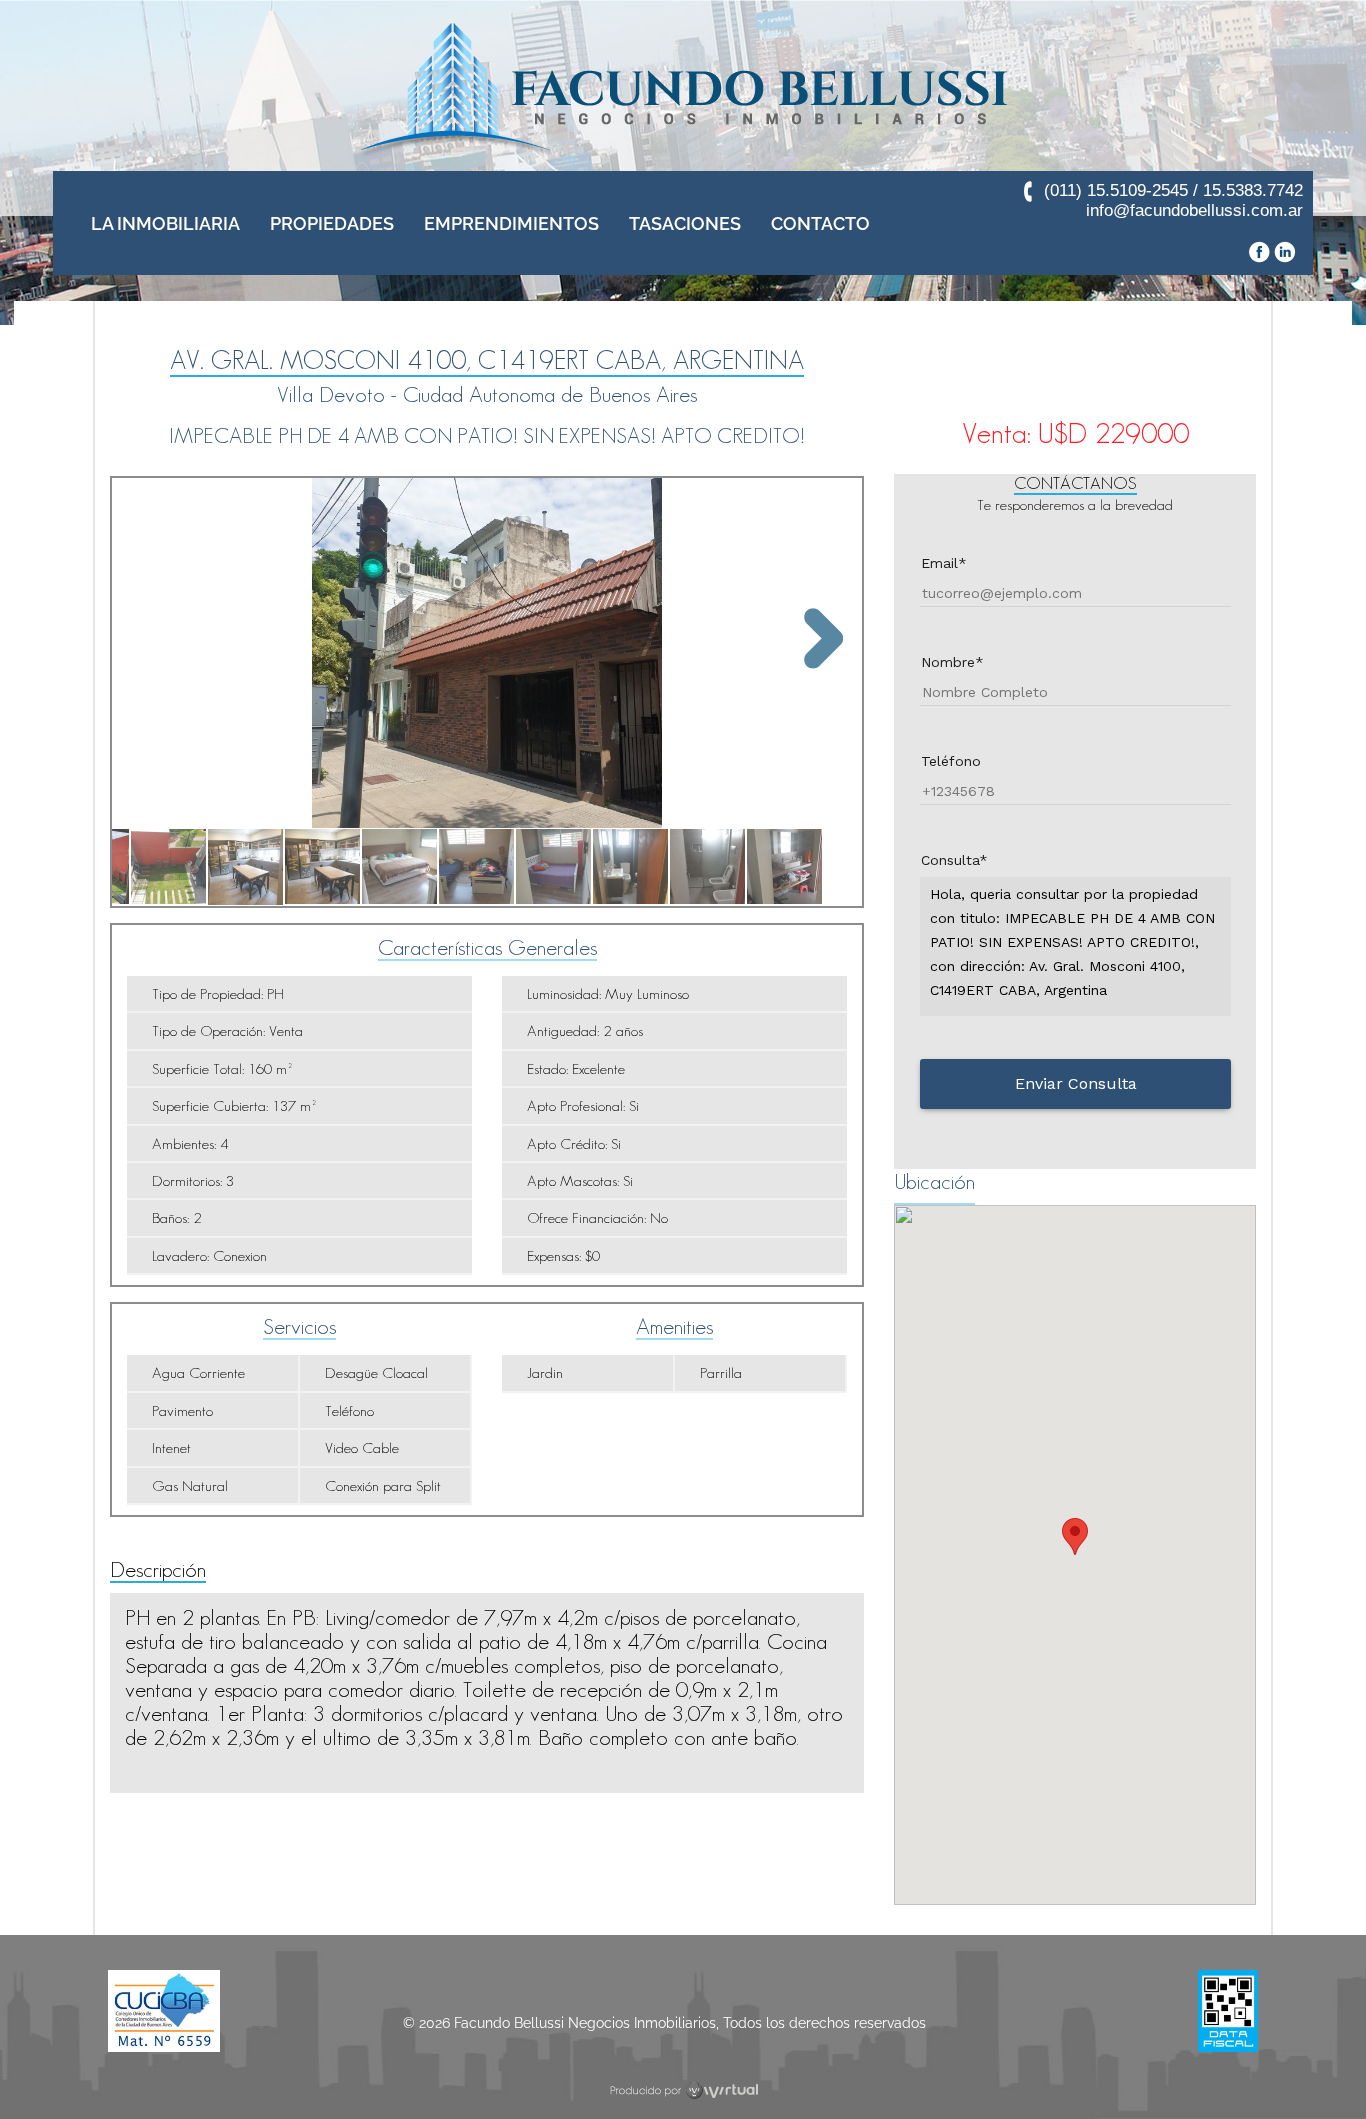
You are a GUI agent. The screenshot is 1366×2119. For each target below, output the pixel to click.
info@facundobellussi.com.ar (1194, 210)
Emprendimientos (511, 223)
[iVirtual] (683, 2090)
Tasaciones (685, 223)
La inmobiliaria (165, 223)
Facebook (1259, 251)
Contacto (820, 223)
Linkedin (1285, 251)
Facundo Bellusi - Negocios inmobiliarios (683, 90)
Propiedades (332, 223)
